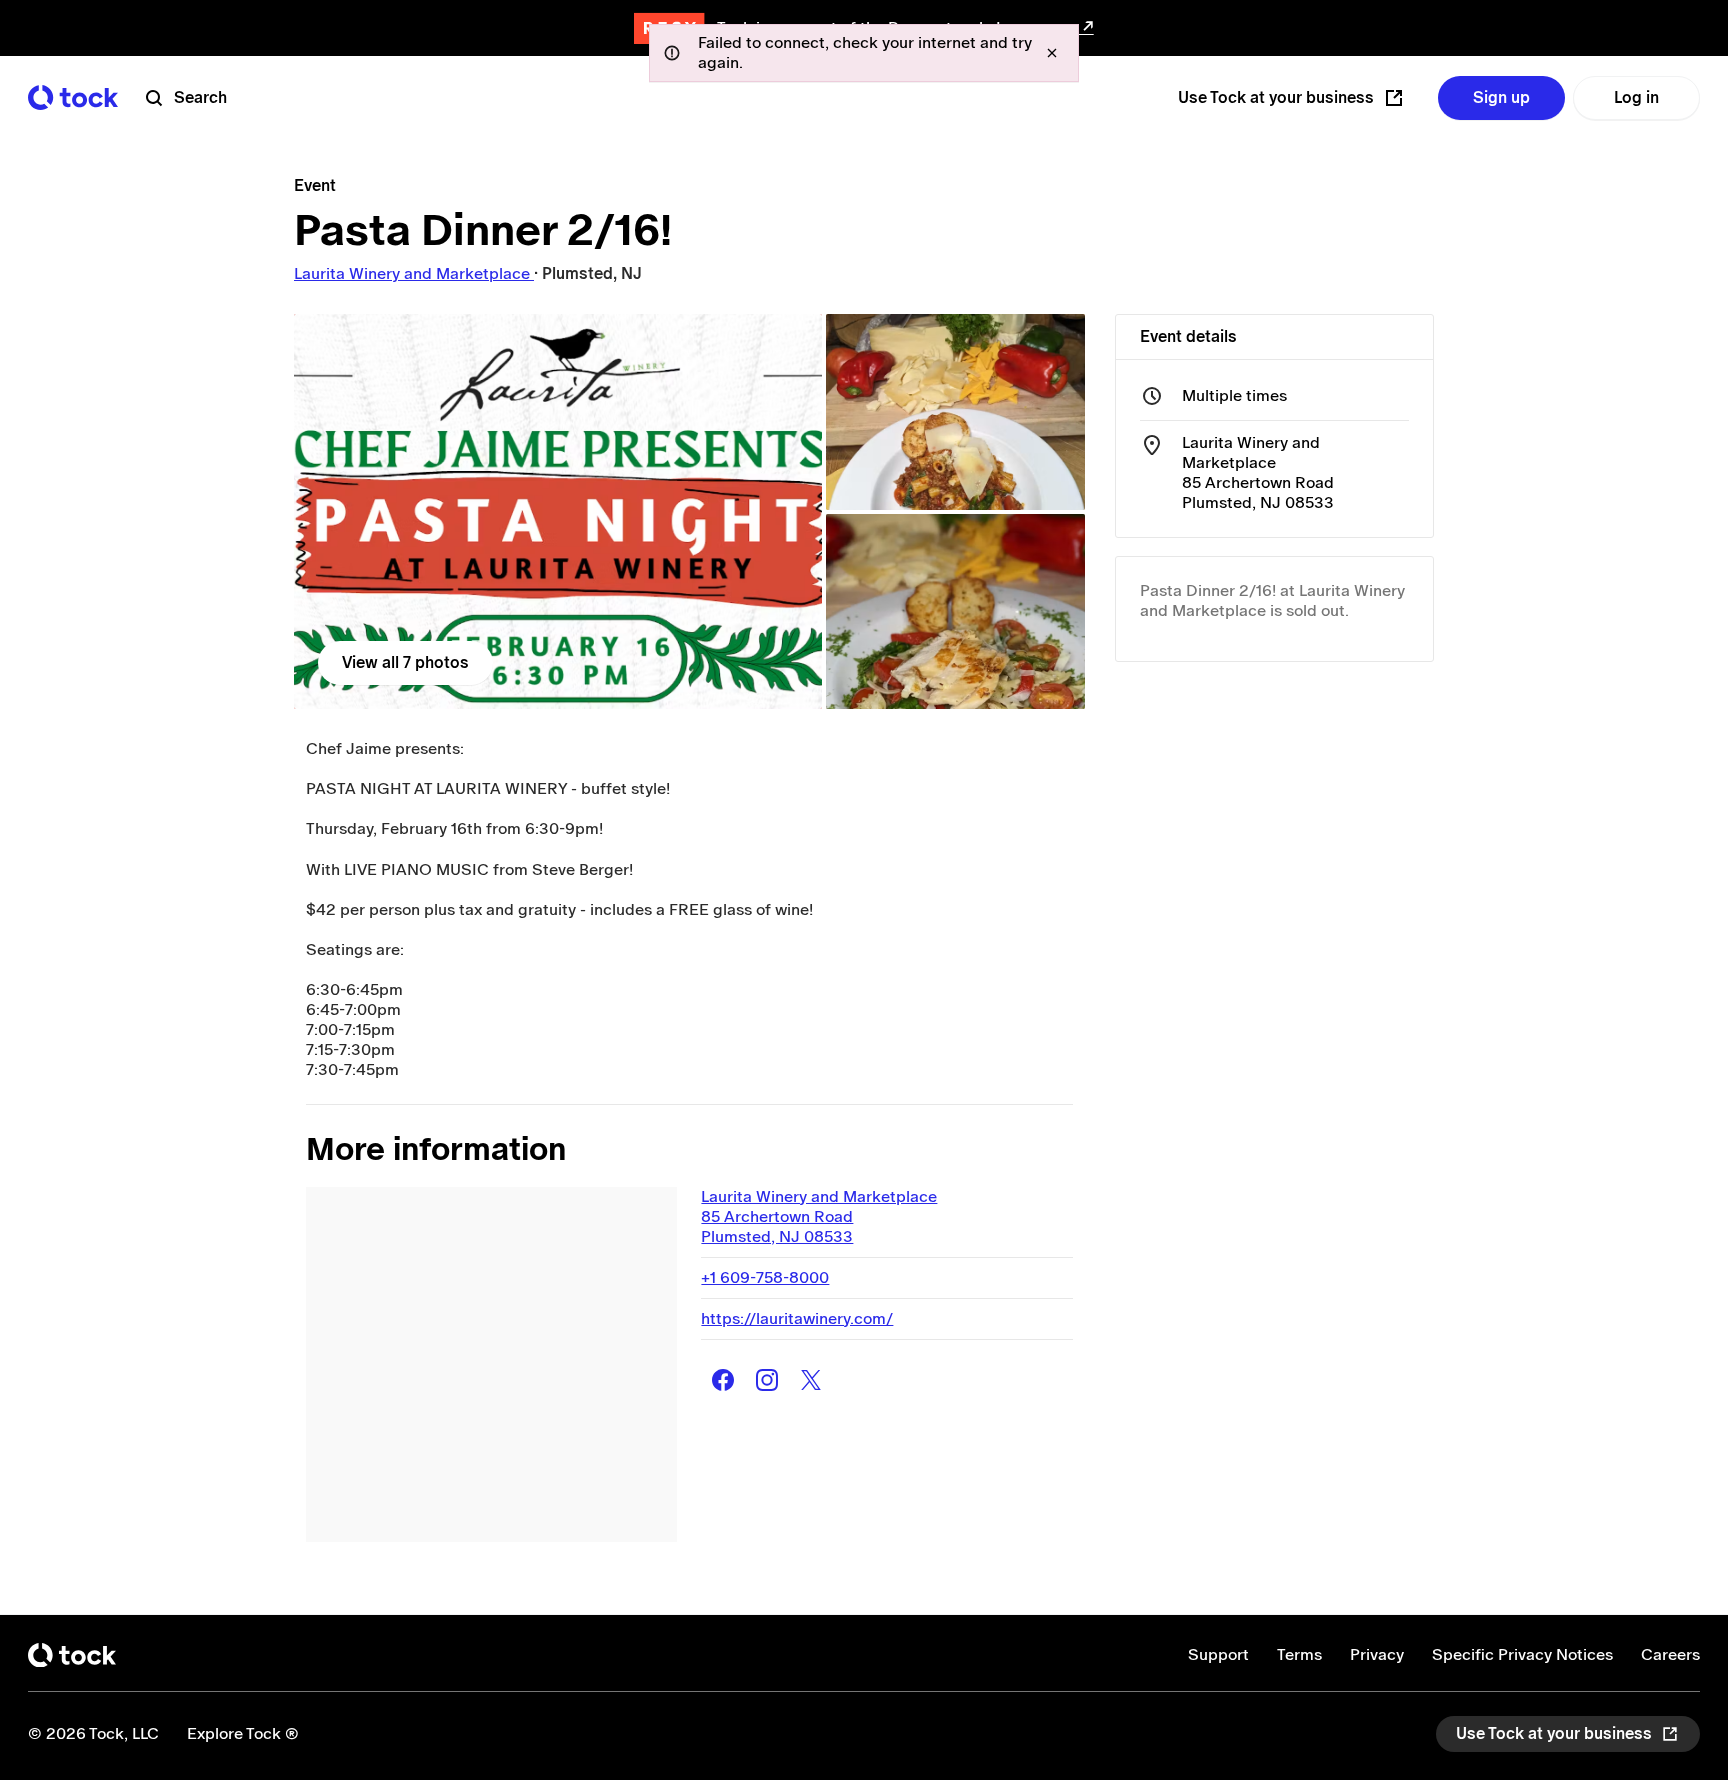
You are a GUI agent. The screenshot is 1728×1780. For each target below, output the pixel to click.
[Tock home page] (73, 97)
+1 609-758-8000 (765, 1277)
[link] (558, 511)
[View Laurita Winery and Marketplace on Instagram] (767, 1380)
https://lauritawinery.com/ (797, 1318)
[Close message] (1052, 53)
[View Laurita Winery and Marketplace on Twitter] (811, 1380)
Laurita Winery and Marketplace (414, 273)
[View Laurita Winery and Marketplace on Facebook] (723, 1380)
